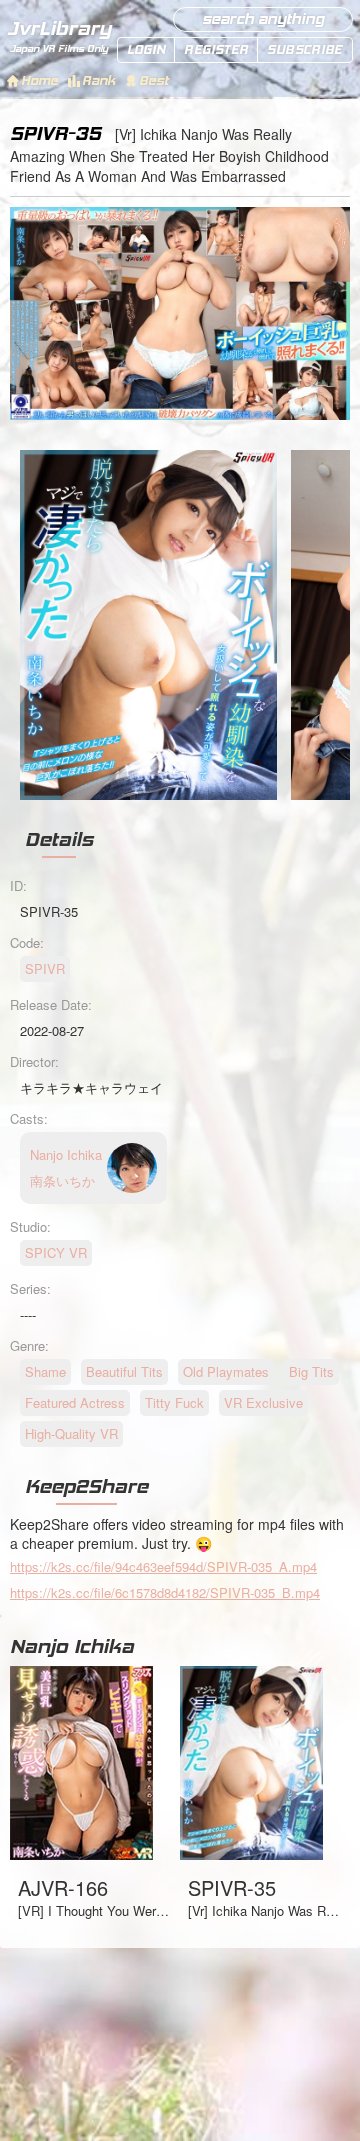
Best (153, 80)
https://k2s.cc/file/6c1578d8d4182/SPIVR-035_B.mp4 (165, 1592)
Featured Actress (75, 1402)
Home (39, 80)
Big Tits (311, 1371)
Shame (45, 1371)
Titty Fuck (174, 1402)
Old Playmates (226, 1371)
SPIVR (45, 968)
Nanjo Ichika (72, 1646)
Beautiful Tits (124, 1371)
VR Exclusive (263, 1402)
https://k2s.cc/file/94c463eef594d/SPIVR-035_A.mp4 (163, 1566)
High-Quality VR (71, 1433)
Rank (98, 80)
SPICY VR (56, 1252)
